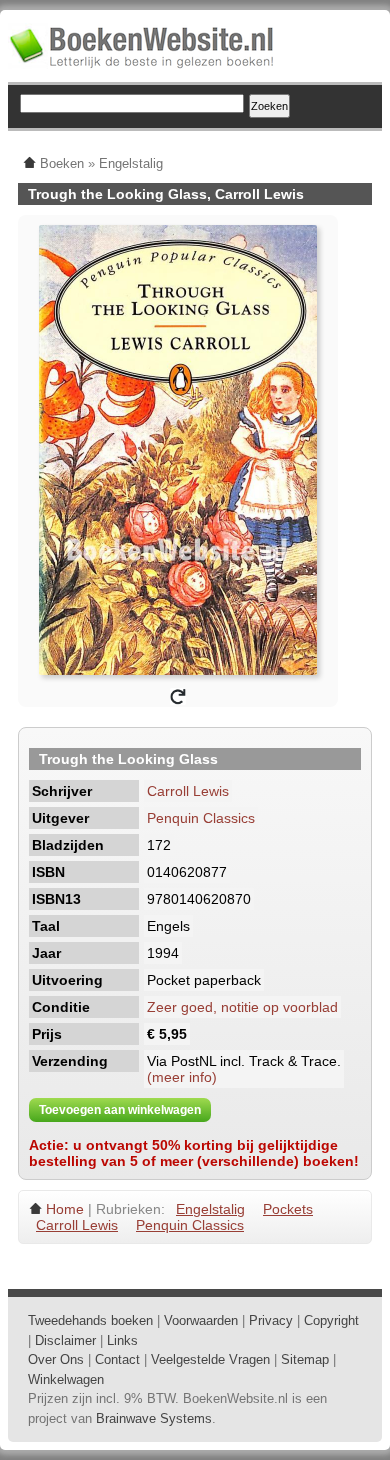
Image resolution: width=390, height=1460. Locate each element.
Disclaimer (65, 1340)
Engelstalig (210, 1209)
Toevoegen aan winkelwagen (120, 1110)
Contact (117, 1359)
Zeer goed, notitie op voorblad (242, 1007)
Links (122, 1340)
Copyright (331, 1320)
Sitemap (305, 1359)
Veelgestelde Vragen (210, 1359)
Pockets (288, 1209)
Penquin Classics (201, 818)
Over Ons (56, 1359)
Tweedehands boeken (90, 1320)
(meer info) (182, 1077)
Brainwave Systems (154, 1418)
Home (65, 1209)
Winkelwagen (66, 1379)
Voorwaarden (201, 1320)
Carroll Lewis (188, 791)
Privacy (271, 1320)
